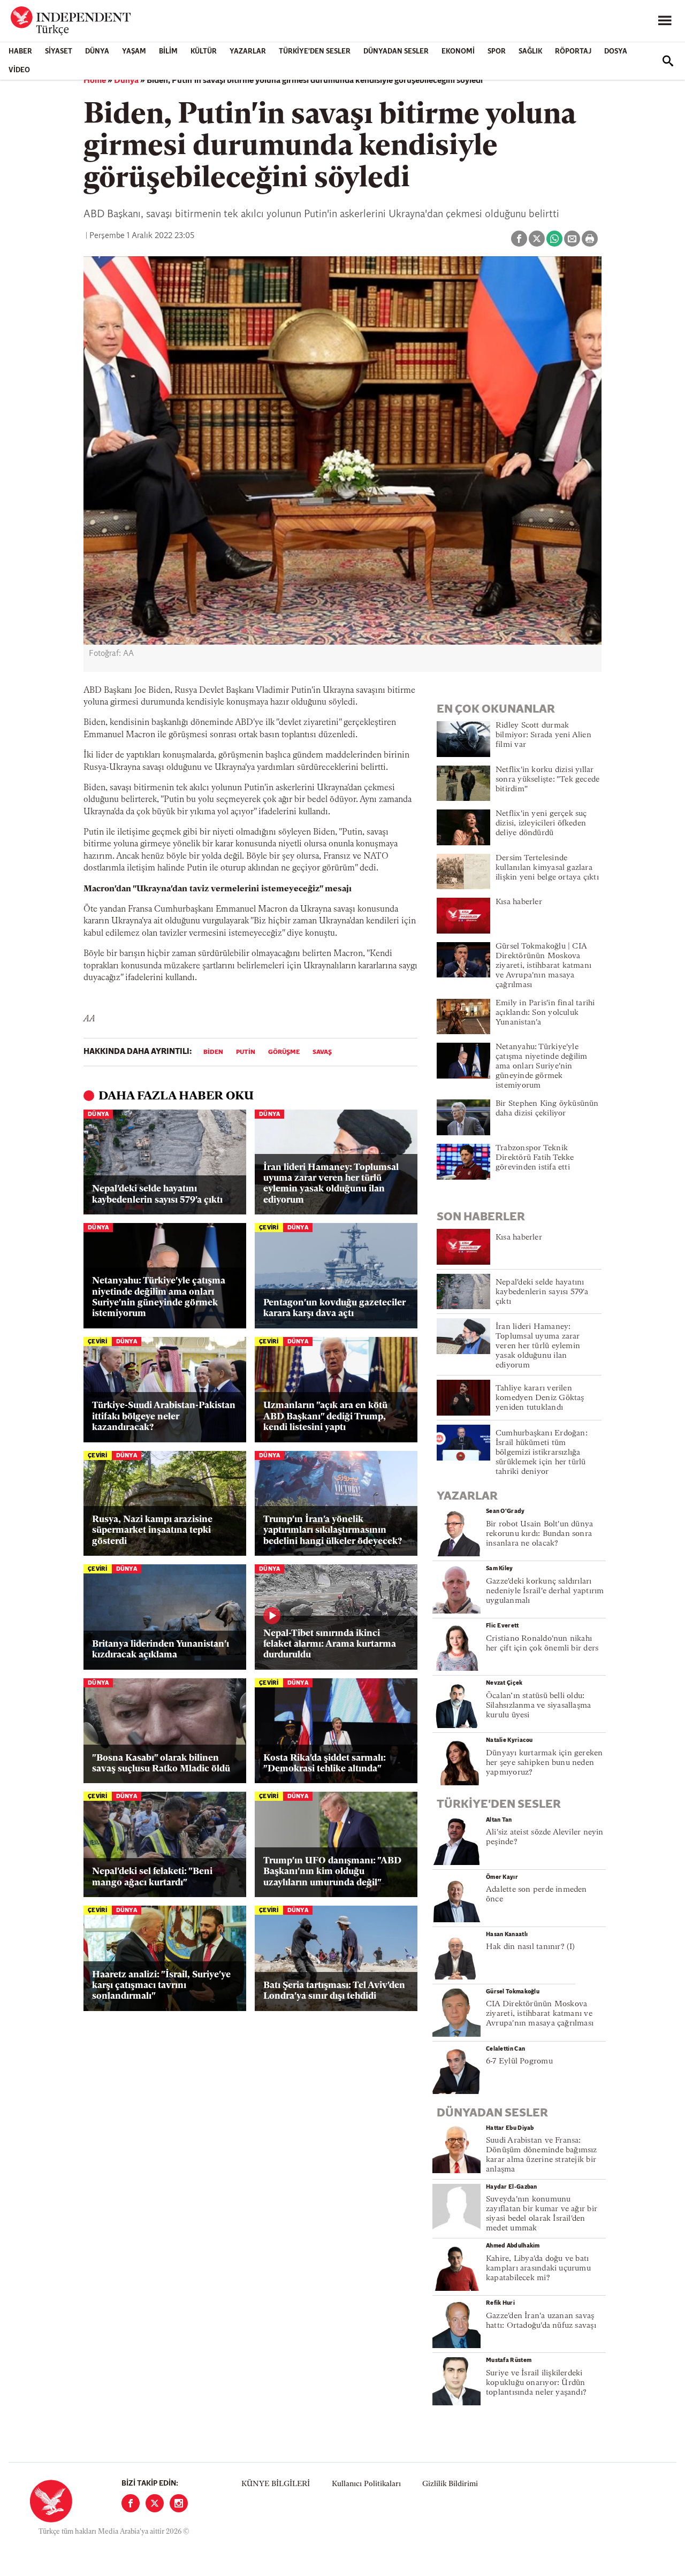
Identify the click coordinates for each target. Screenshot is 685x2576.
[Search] (668, 61)
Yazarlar (248, 52)
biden (213, 1052)
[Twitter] (155, 2503)
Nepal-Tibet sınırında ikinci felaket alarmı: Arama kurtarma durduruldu (330, 1645)
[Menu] (665, 21)
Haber (20, 52)
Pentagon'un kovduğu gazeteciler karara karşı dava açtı (334, 1308)
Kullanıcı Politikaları (366, 2484)
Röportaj (573, 52)
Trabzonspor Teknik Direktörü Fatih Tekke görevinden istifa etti (535, 1158)
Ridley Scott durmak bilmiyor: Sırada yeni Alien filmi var (543, 735)
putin (246, 1052)
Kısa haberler (519, 902)
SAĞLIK (530, 52)
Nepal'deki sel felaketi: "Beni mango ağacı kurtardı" (152, 1877)
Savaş (322, 1052)
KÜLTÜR (204, 52)
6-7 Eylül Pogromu (519, 2062)
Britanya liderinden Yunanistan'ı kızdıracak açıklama (161, 1650)
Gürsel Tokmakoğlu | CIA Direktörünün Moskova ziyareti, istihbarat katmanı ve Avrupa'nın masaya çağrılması (543, 966)
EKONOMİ (458, 52)
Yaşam (134, 52)
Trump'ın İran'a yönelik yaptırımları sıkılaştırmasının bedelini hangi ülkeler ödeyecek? (333, 1531)
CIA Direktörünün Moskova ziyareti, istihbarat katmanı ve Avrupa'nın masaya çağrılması (540, 2014)
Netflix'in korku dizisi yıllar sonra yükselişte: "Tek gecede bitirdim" (547, 780)
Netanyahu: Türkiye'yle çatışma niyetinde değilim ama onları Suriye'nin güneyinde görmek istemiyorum (159, 1297)
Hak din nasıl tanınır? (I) (531, 1947)
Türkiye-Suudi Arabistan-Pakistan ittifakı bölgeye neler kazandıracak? (164, 1417)
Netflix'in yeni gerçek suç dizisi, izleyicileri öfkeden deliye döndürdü (541, 824)
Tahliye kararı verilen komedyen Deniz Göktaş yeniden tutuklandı (540, 1398)
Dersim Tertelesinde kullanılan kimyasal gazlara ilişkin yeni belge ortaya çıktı (547, 868)
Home (95, 81)
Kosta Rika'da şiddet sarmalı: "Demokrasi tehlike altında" (325, 1764)
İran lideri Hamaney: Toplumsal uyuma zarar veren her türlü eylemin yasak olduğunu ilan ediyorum (331, 1184)
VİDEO (19, 70)
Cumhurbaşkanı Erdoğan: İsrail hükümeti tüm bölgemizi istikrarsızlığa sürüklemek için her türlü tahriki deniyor (542, 1453)
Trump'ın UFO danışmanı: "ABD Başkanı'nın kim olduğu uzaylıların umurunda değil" (332, 1872)
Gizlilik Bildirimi (450, 2484)
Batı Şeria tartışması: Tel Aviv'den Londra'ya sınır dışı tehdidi (334, 1991)
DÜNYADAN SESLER (396, 52)
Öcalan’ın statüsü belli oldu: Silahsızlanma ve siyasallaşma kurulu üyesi (538, 1706)
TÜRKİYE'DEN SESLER (315, 52)
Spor (497, 52)
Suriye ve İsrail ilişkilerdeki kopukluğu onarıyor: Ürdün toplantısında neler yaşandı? (536, 2383)
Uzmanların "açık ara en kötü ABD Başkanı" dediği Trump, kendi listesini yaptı (325, 1417)
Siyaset (59, 52)
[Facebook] (131, 2503)
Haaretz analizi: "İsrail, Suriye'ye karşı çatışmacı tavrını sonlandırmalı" (161, 1986)
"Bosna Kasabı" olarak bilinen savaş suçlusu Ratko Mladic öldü (161, 1764)
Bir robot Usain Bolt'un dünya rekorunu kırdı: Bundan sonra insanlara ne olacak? (539, 1534)
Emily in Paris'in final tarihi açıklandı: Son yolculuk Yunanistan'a (545, 1013)
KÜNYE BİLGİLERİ (276, 2484)
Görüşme (284, 1052)
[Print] (590, 239)
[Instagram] (179, 2503)
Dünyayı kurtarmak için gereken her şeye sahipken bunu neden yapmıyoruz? (545, 1763)
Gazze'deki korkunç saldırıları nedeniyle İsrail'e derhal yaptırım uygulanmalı (545, 1591)
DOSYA (616, 52)
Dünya (97, 52)
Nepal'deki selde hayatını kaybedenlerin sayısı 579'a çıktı (157, 1194)
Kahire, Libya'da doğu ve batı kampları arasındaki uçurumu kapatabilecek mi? (538, 2269)
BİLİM (168, 52)
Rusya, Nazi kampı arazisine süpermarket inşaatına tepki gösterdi (152, 1531)
